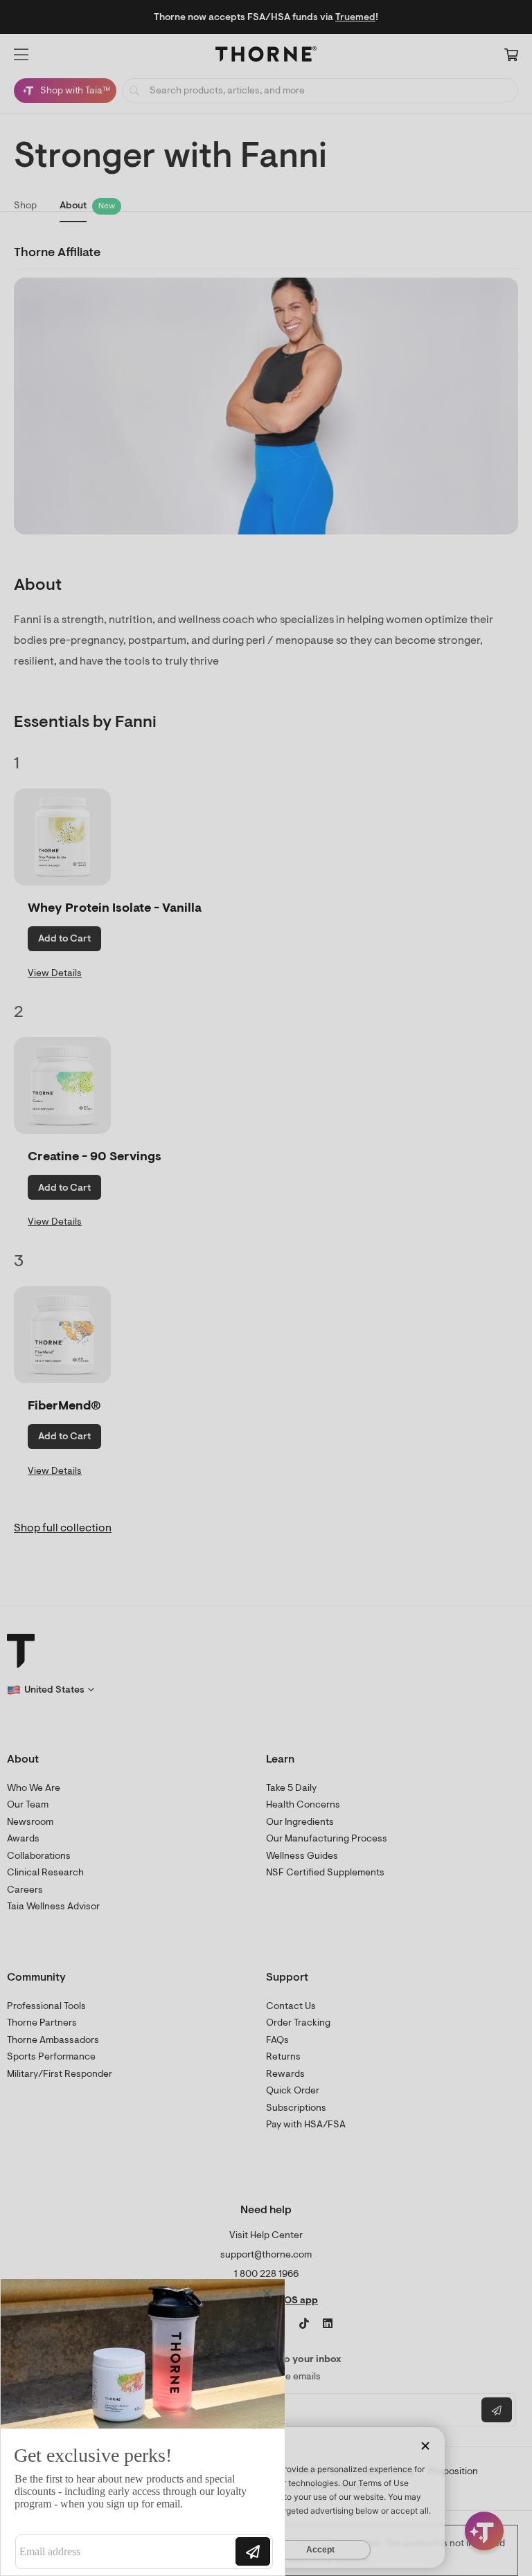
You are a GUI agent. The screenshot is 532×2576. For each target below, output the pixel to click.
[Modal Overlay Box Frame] (143, 2427)
